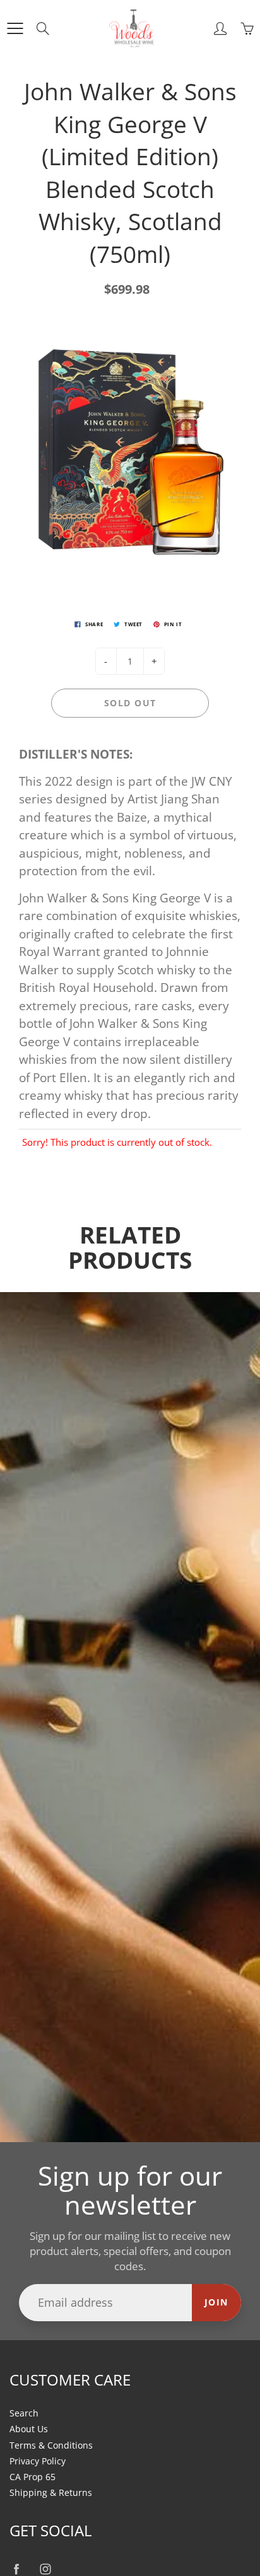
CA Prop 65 (32, 2477)
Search (24, 2413)
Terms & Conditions (51, 2445)
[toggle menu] (15, 28)
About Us (29, 2429)
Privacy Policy (38, 2461)
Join (216, 2302)
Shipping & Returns (51, 2493)
